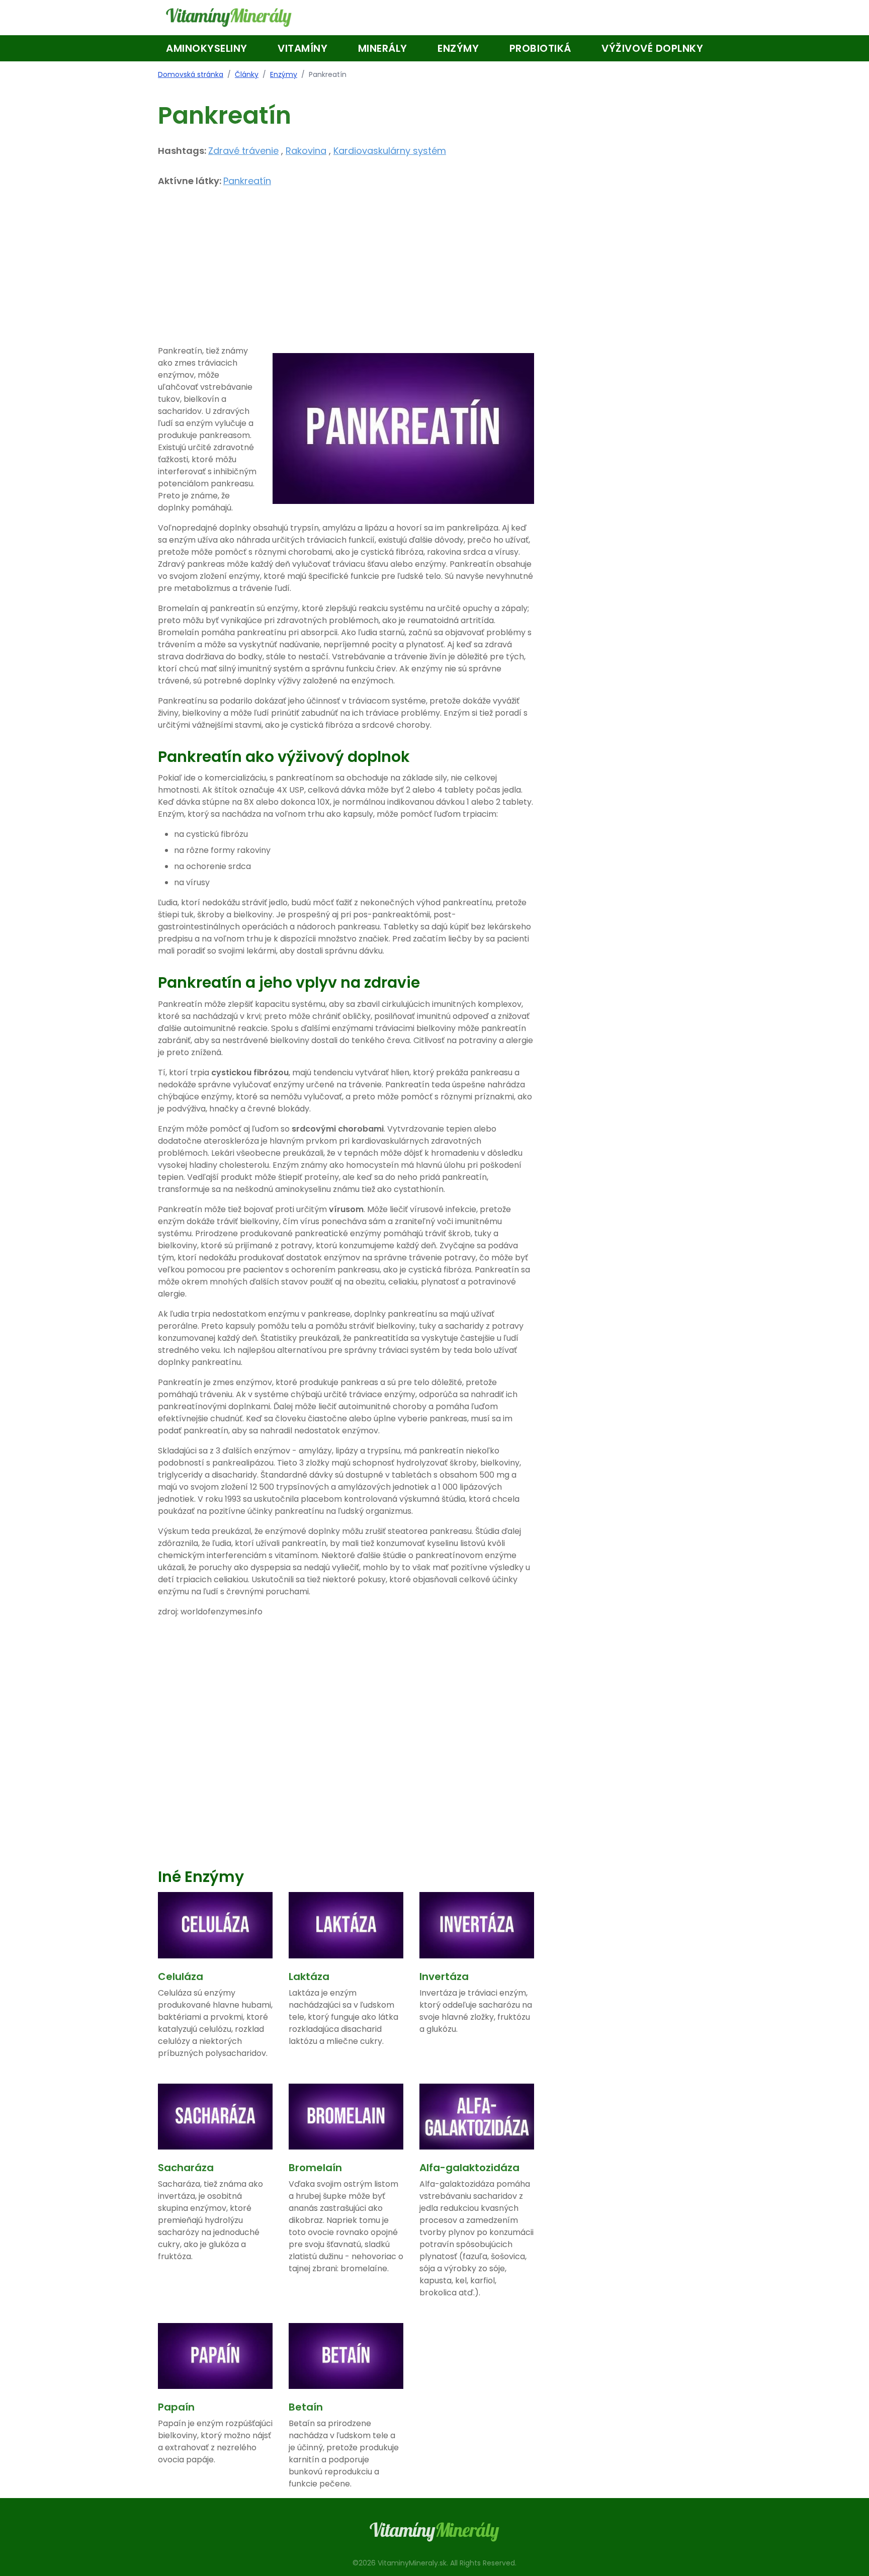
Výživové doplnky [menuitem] (652, 48)
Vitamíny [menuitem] (302, 48)
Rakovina (306, 151)
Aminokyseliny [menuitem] (207, 48)
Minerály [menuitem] (383, 48)
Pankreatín (247, 181)
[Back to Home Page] (229, 18)
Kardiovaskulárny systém (390, 151)
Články (247, 74)
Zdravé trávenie (243, 151)
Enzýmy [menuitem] (458, 48)
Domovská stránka (191, 74)
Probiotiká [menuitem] (540, 48)
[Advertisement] (346, 275)
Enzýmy (284, 74)
